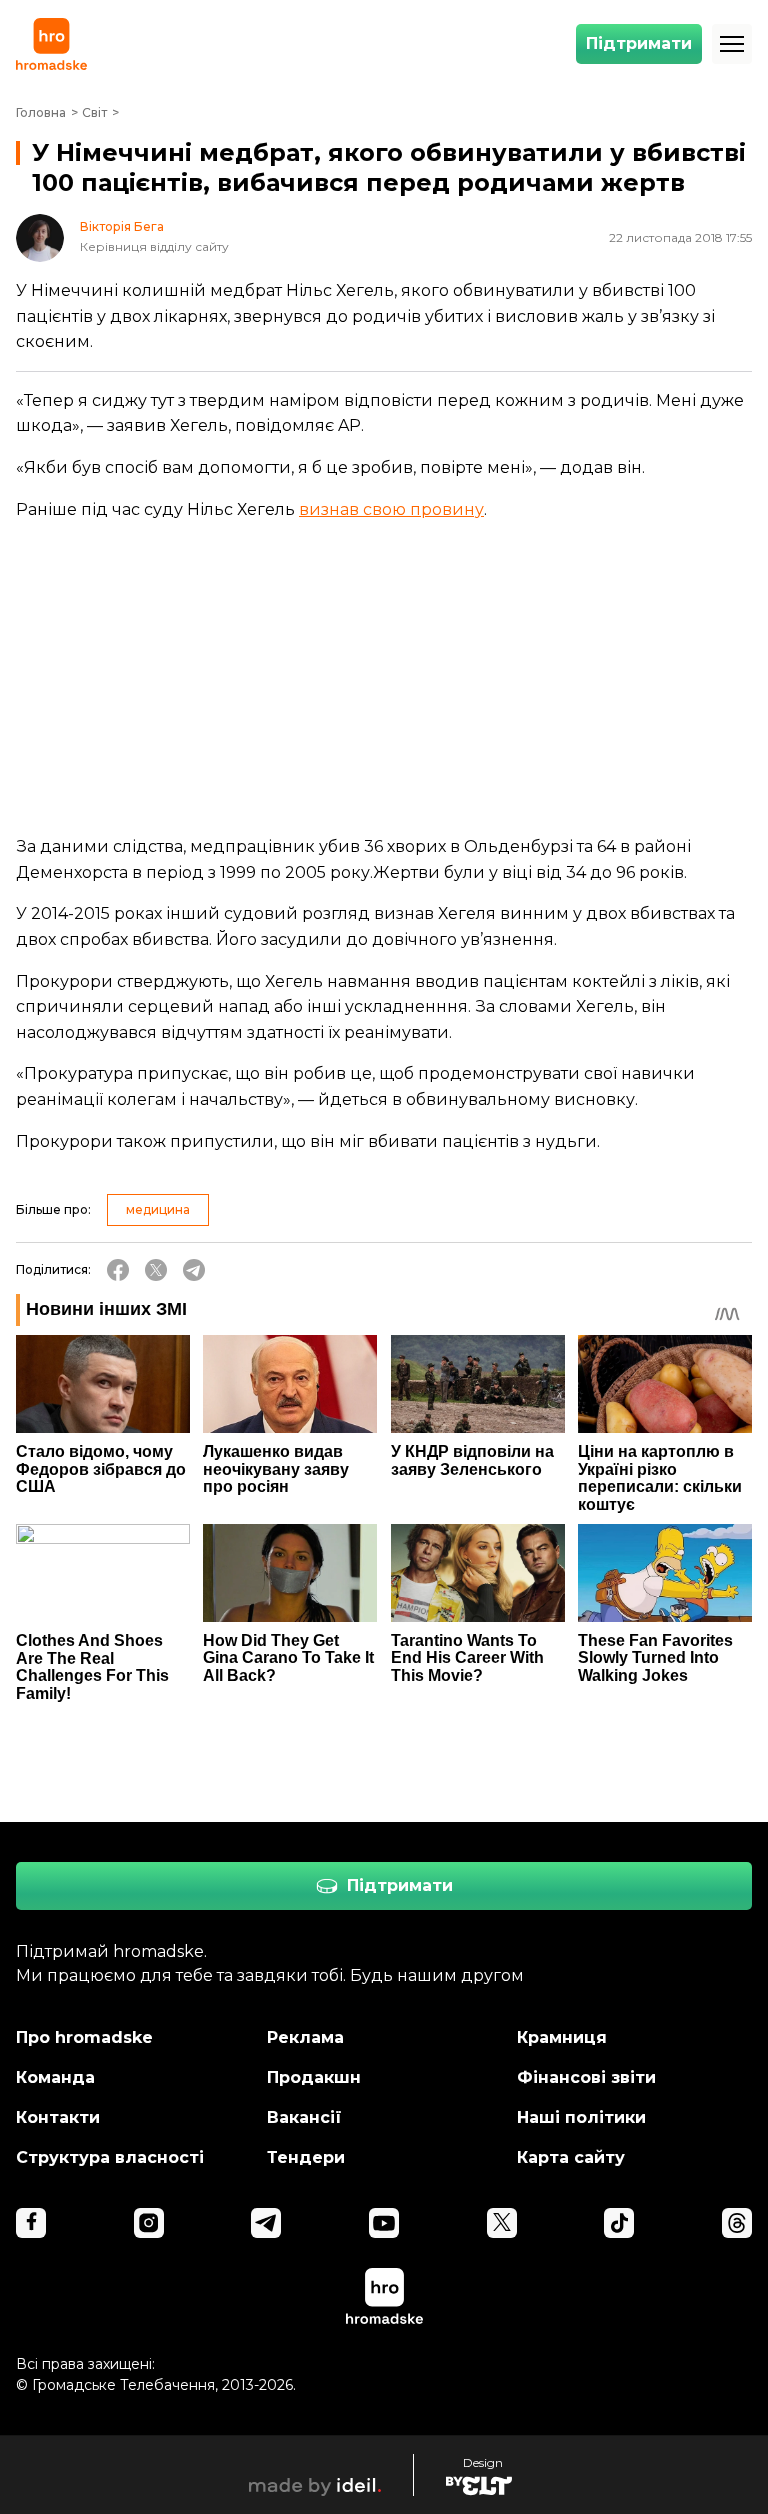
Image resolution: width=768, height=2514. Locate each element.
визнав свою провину (391, 509)
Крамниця (562, 2037)
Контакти (58, 2117)
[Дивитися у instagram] (149, 2223)
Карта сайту (571, 2157)
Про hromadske (84, 2037)
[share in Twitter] (156, 1270)
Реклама (305, 2037)
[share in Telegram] (194, 1270)
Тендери (306, 2157)
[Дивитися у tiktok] (619, 2223)
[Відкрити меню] (732, 44)
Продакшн (314, 2077)
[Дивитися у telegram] (266, 2223)
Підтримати (639, 43)
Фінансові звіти (586, 2077)
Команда (55, 2077)
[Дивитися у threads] (737, 2223)
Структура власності (110, 2157)
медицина (158, 1209)
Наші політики (581, 2117)
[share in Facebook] (118, 1270)
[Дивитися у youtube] (384, 2223)
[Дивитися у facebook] (31, 2223)
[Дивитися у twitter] (502, 2223)
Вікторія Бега (122, 227)
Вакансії (304, 2117)
